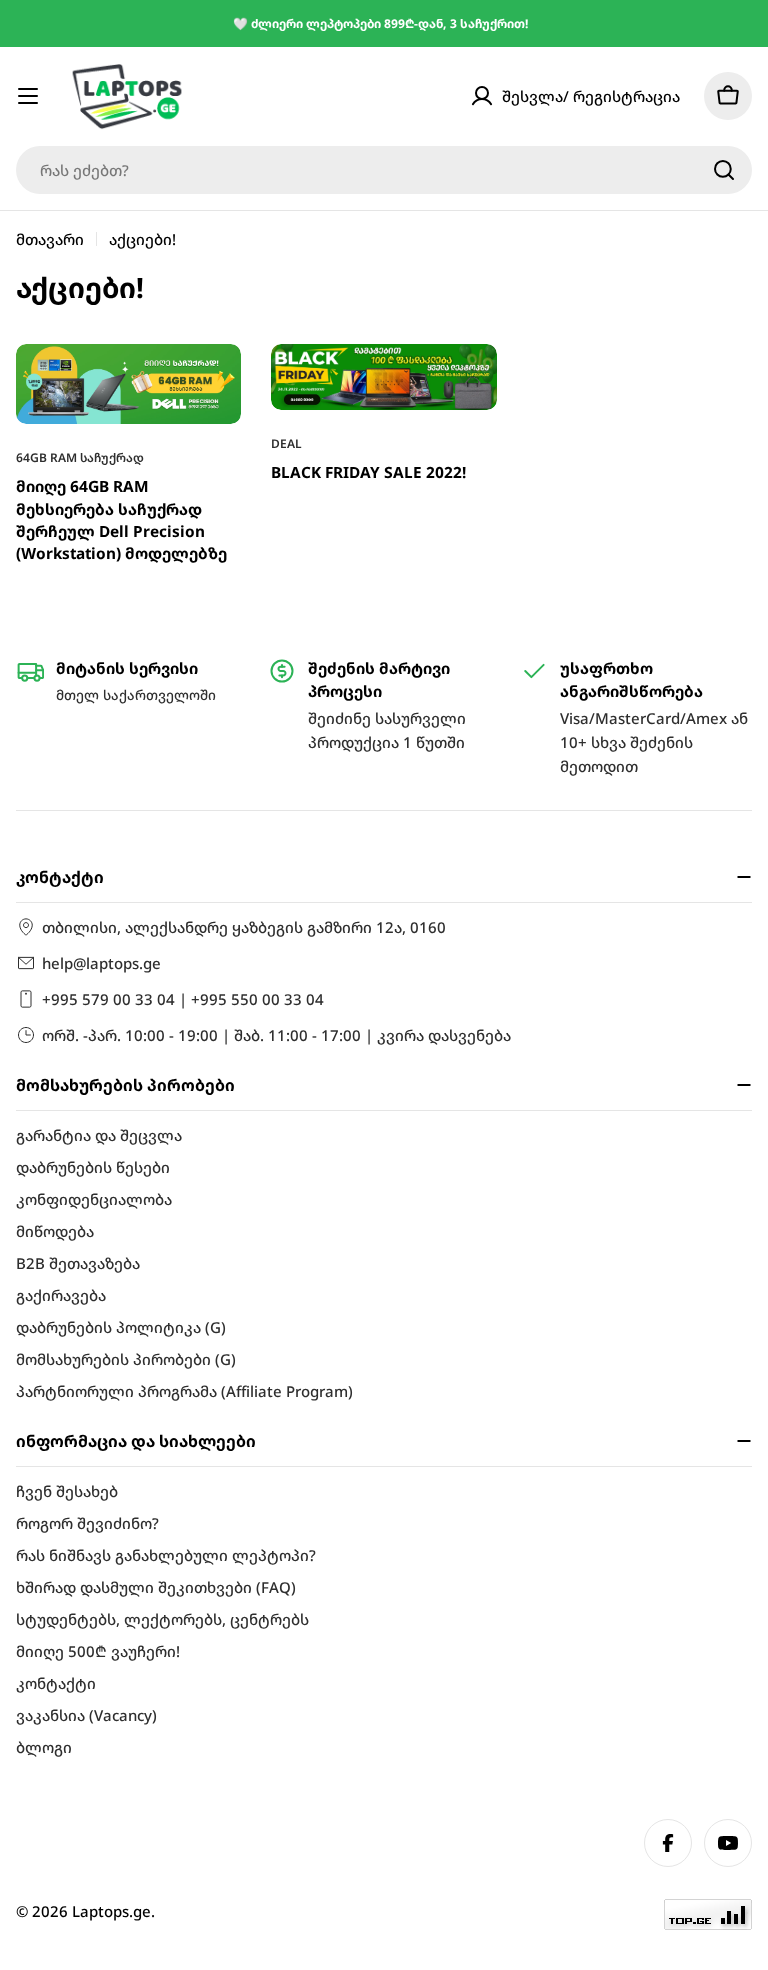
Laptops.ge (111, 1911)
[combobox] (384, 170)
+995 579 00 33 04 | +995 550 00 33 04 (183, 999)
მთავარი (50, 239)
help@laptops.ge (101, 963)
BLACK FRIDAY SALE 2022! (368, 472)
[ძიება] (724, 170)
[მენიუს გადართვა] (28, 96)
